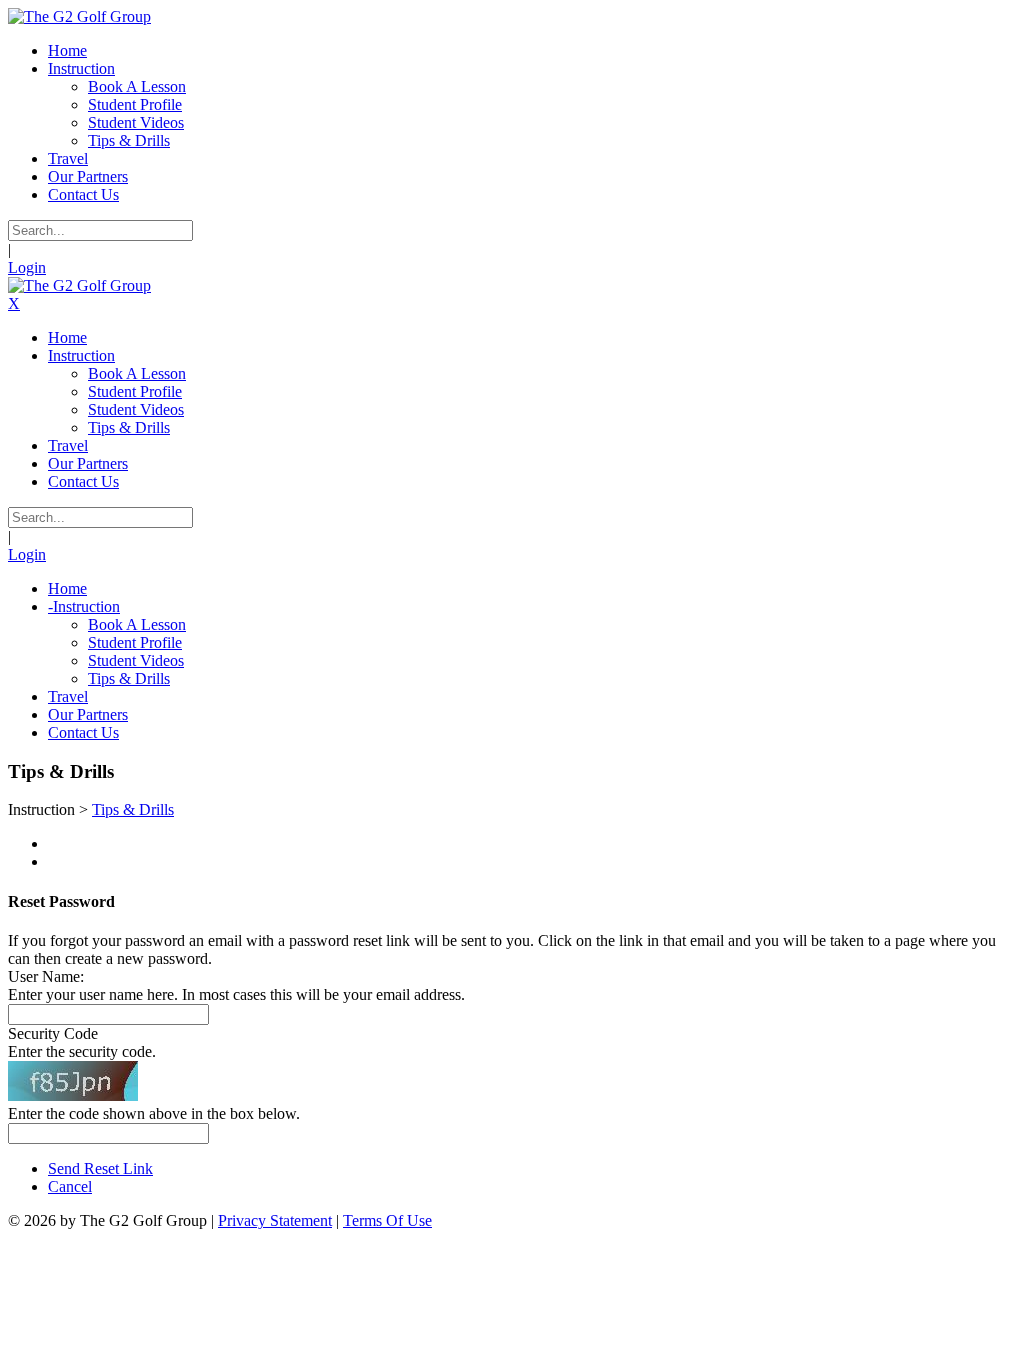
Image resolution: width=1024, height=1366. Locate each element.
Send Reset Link (100, 1168)
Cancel (70, 1186)
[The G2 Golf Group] (79, 16)
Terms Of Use (387, 1220)
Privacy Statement (275, 1220)
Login (27, 267)
